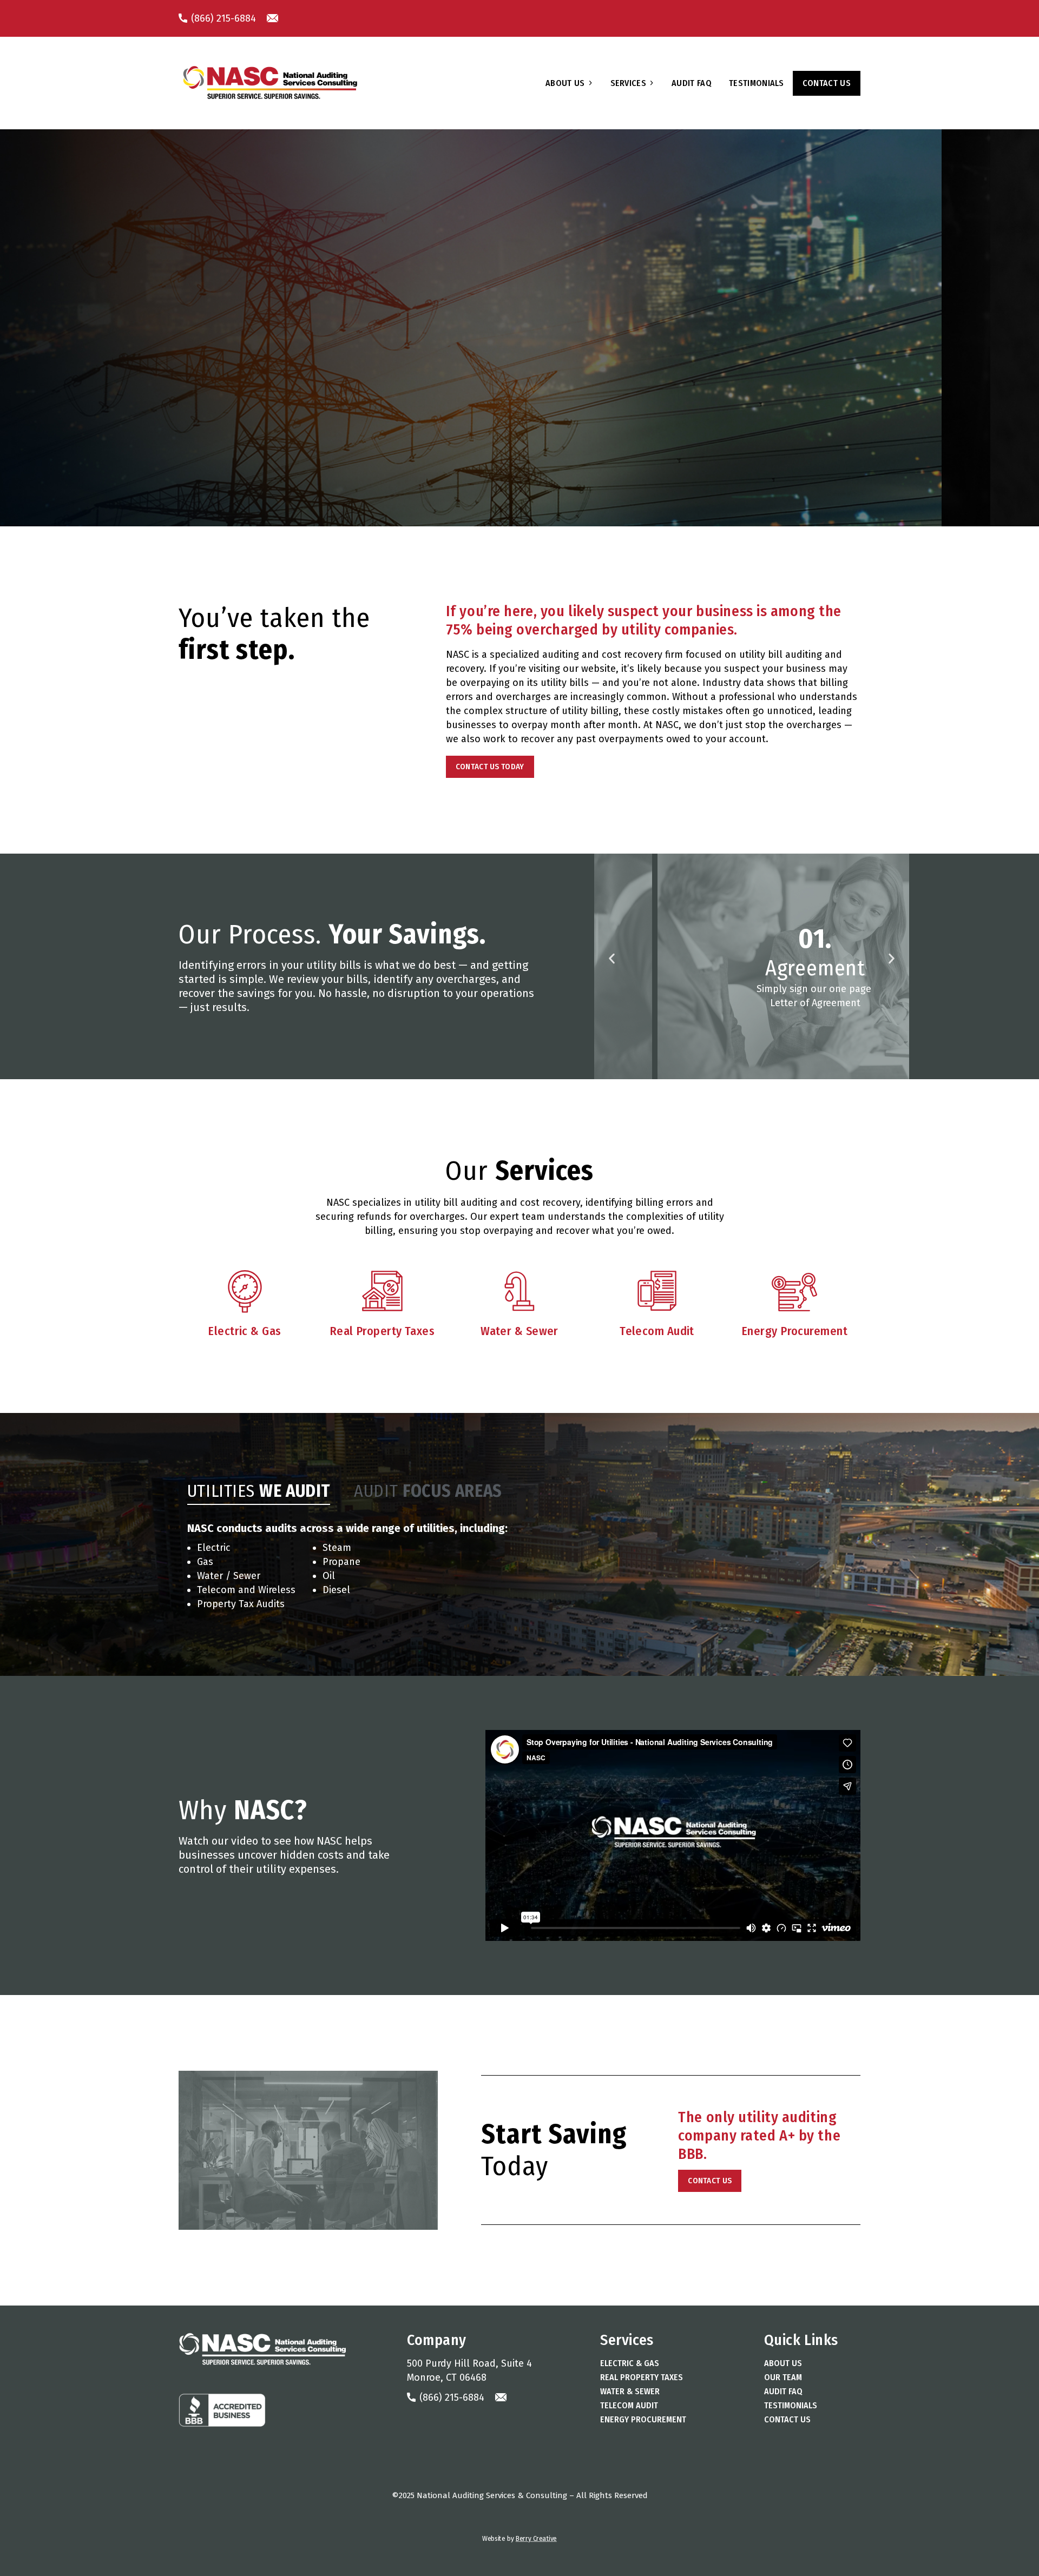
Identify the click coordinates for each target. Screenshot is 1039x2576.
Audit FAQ (692, 83)
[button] (612, 958)
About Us (565, 83)
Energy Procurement (643, 2419)
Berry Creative (536, 2539)
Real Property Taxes (642, 2377)
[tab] (259, 1491)
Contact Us (827, 83)
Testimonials (757, 83)
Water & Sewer (630, 2391)
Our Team (783, 2377)
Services (629, 83)
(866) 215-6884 (222, 18)
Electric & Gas (630, 2363)
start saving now (109, 405)
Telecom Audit (629, 2405)
